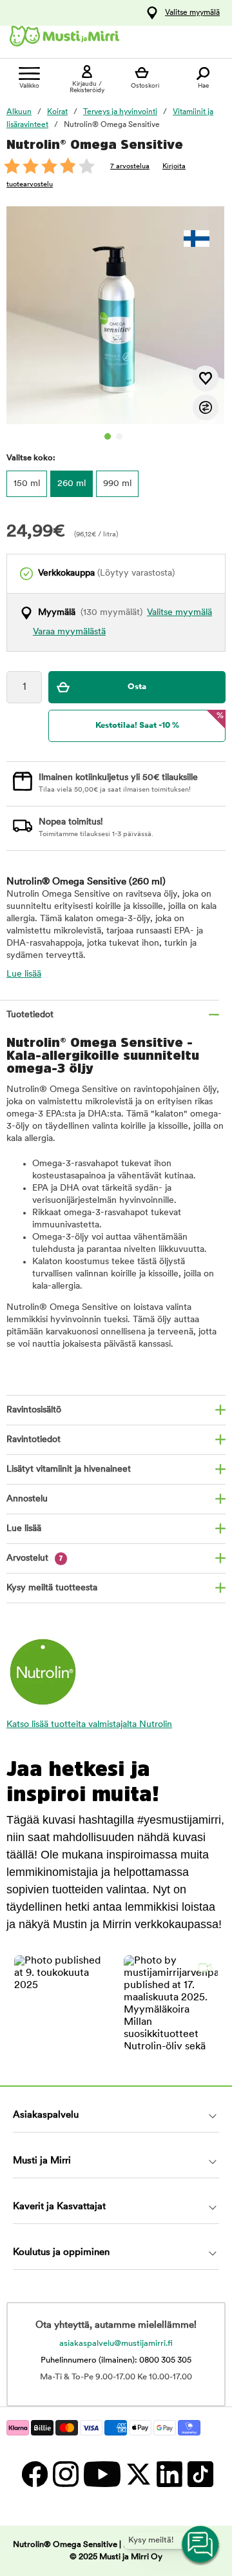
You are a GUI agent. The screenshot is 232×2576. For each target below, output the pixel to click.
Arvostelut (35, 1558)
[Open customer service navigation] (201, 2545)
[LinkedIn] (169, 2474)
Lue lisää (24, 974)
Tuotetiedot (30, 1015)
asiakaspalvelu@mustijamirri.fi (116, 2344)
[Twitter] (138, 2474)
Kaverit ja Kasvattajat (59, 2207)
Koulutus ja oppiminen (61, 2253)
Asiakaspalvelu (46, 2115)
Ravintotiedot (34, 1440)
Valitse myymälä (192, 13)
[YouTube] (101, 2474)
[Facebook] (34, 2474)
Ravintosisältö (34, 1410)
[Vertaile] (206, 407)
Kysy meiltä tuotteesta (52, 1588)
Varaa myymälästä (69, 632)
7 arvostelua (130, 167)
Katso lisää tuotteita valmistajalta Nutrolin (89, 1725)
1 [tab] (108, 436)
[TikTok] (199, 2474)
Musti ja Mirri (42, 2161)
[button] (61, 2002)
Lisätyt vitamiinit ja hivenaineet (69, 1469)
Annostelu (27, 1499)
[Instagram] (65, 2474)
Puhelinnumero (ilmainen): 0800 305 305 (116, 2360)
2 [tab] (119, 436)
